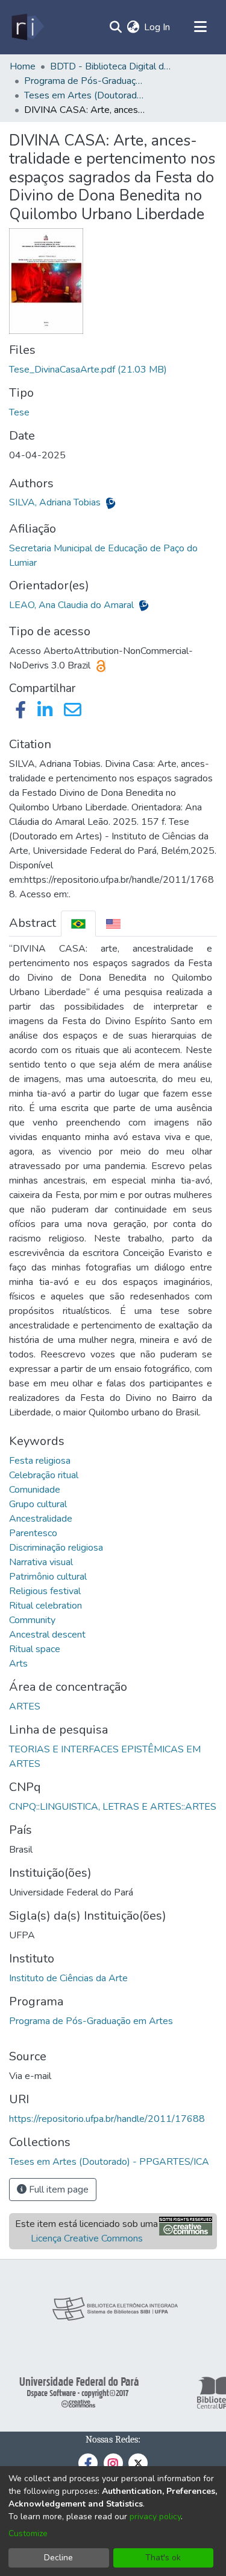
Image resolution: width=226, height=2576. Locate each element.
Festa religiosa (40, 1461)
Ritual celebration (46, 1606)
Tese (19, 412)
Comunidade (35, 1490)
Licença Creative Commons (87, 2238)
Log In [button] (158, 27)
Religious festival (45, 1591)
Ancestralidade (41, 1519)
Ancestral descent (47, 1635)
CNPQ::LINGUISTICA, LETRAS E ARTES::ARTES (113, 1807)
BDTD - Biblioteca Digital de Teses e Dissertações (110, 66)
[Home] (27, 27)
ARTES (25, 1706)
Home (23, 66)
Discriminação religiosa (56, 1548)
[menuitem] (133, 27)
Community (32, 1620)
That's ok (163, 2558)
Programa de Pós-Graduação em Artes (91, 2021)
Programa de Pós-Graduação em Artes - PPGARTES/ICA (84, 81)
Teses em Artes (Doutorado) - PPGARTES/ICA (84, 95)
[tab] (78, 924)
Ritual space (35, 1649)
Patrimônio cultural (48, 1577)
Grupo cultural (38, 1504)
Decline (58, 2558)
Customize (28, 2533)
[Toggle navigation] (200, 27)
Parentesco (33, 1533)
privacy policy (155, 2517)
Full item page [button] (58, 2190)
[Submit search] (115, 27)
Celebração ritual (44, 1475)
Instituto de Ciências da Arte (68, 1978)
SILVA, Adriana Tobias (56, 502)
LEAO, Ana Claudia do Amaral (73, 605)
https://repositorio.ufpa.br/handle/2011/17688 (107, 2119)
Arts (18, 1664)
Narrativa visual (41, 1562)
